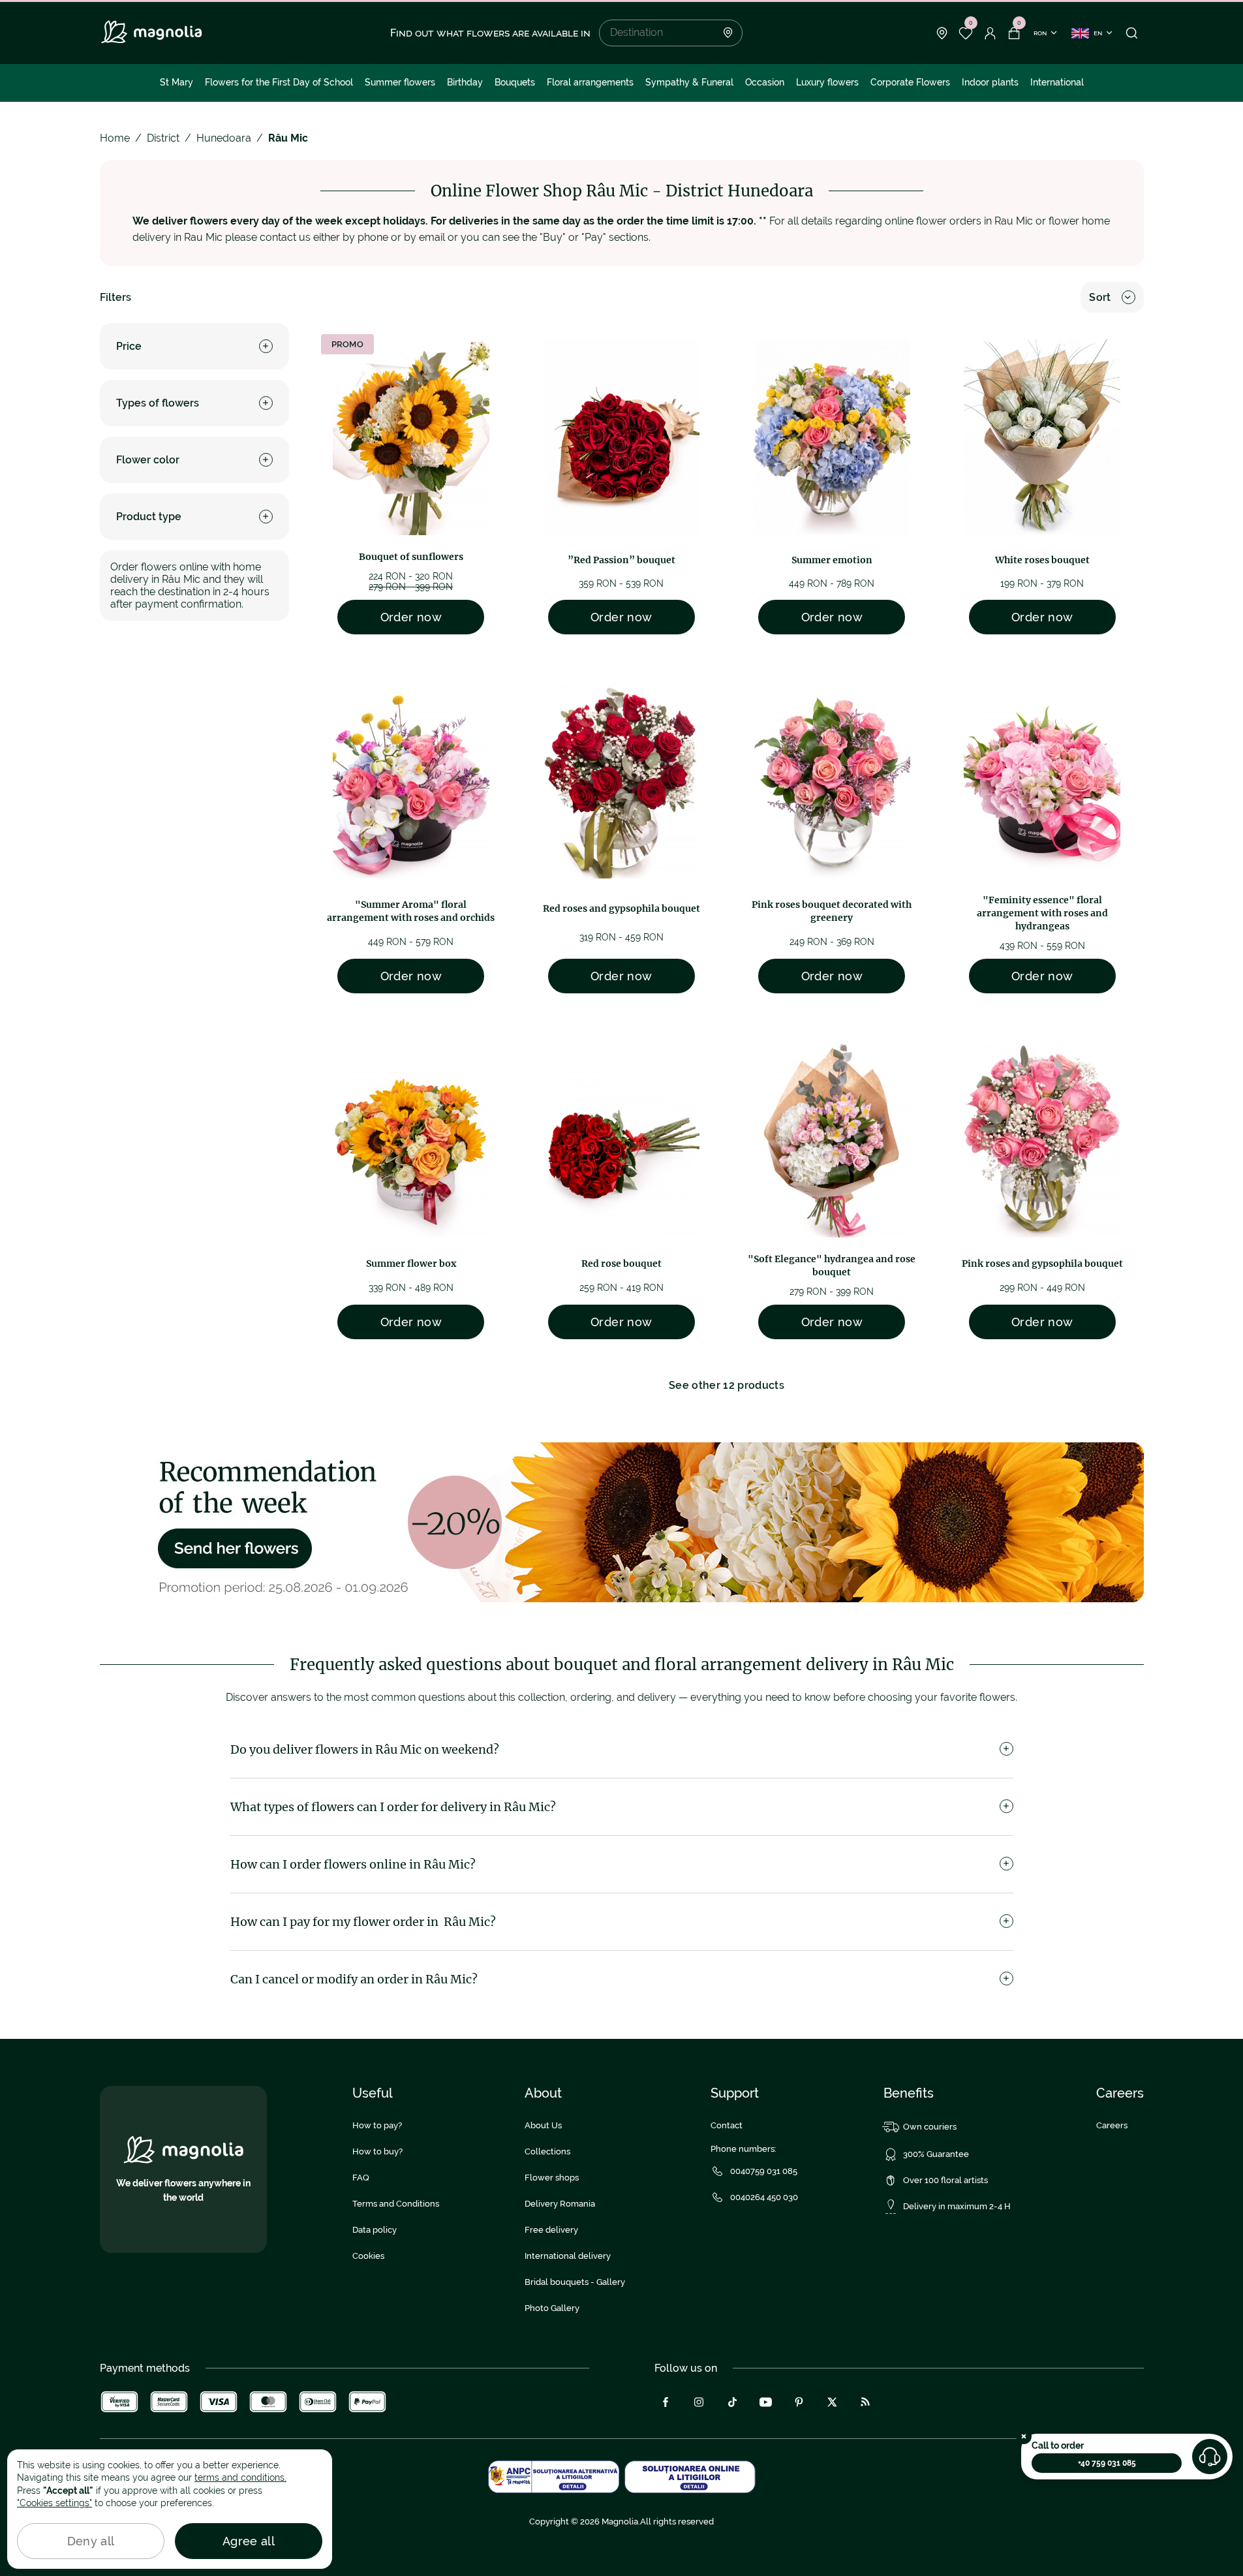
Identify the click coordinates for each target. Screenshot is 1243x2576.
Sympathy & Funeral (689, 82)
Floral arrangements (590, 82)
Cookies (368, 2256)
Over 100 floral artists (945, 2180)
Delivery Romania (560, 2204)
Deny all (91, 2541)
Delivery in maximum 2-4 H (957, 2206)
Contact (727, 2125)
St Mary (176, 82)
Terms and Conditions (396, 2204)
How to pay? (377, 2125)
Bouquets (515, 82)
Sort (1100, 297)
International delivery (568, 2256)
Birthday (465, 82)
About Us (543, 2125)
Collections (547, 2151)
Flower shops (552, 2178)
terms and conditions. (240, 2477)
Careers (1112, 2125)
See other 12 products (727, 1385)
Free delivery (551, 2230)
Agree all (249, 2541)
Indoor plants (990, 82)
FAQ (361, 2178)
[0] (966, 33)
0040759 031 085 (764, 2171)
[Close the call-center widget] (1024, 2436)
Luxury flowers (827, 82)
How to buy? (377, 2151)
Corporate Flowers (910, 82)
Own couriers (930, 2127)
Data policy (375, 2230)
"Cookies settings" (54, 2503)
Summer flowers (400, 82)
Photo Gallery (552, 2308)
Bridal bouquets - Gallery (575, 2282)
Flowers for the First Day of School (279, 82)
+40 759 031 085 (1107, 2463)
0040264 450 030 (764, 2197)
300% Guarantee (936, 2154)
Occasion (765, 82)
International (1057, 82)
